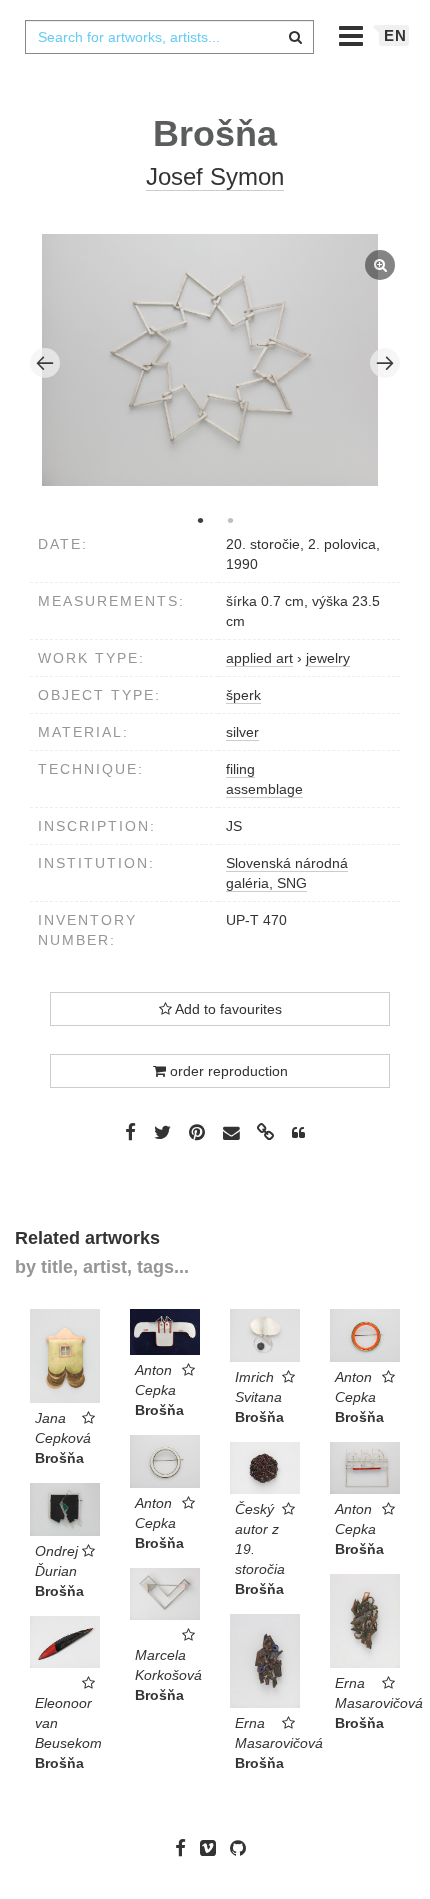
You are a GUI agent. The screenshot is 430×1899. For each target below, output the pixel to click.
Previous (45, 363)
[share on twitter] (162, 1132)
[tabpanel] (215, 362)
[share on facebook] (130, 1132)
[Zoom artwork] (210, 360)
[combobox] (169, 37)
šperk (243, 695)
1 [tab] (200, 520)
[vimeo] (213, 1848)
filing (240, 769)
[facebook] (185, 1848)
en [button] (395, 35)
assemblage (264, 789)
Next (385, 363)
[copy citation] (298, 1133)
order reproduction (227, 1071)
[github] (243, 1848)
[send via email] (231, 1133)
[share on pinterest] (197, 1132)
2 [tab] (230, 520)
